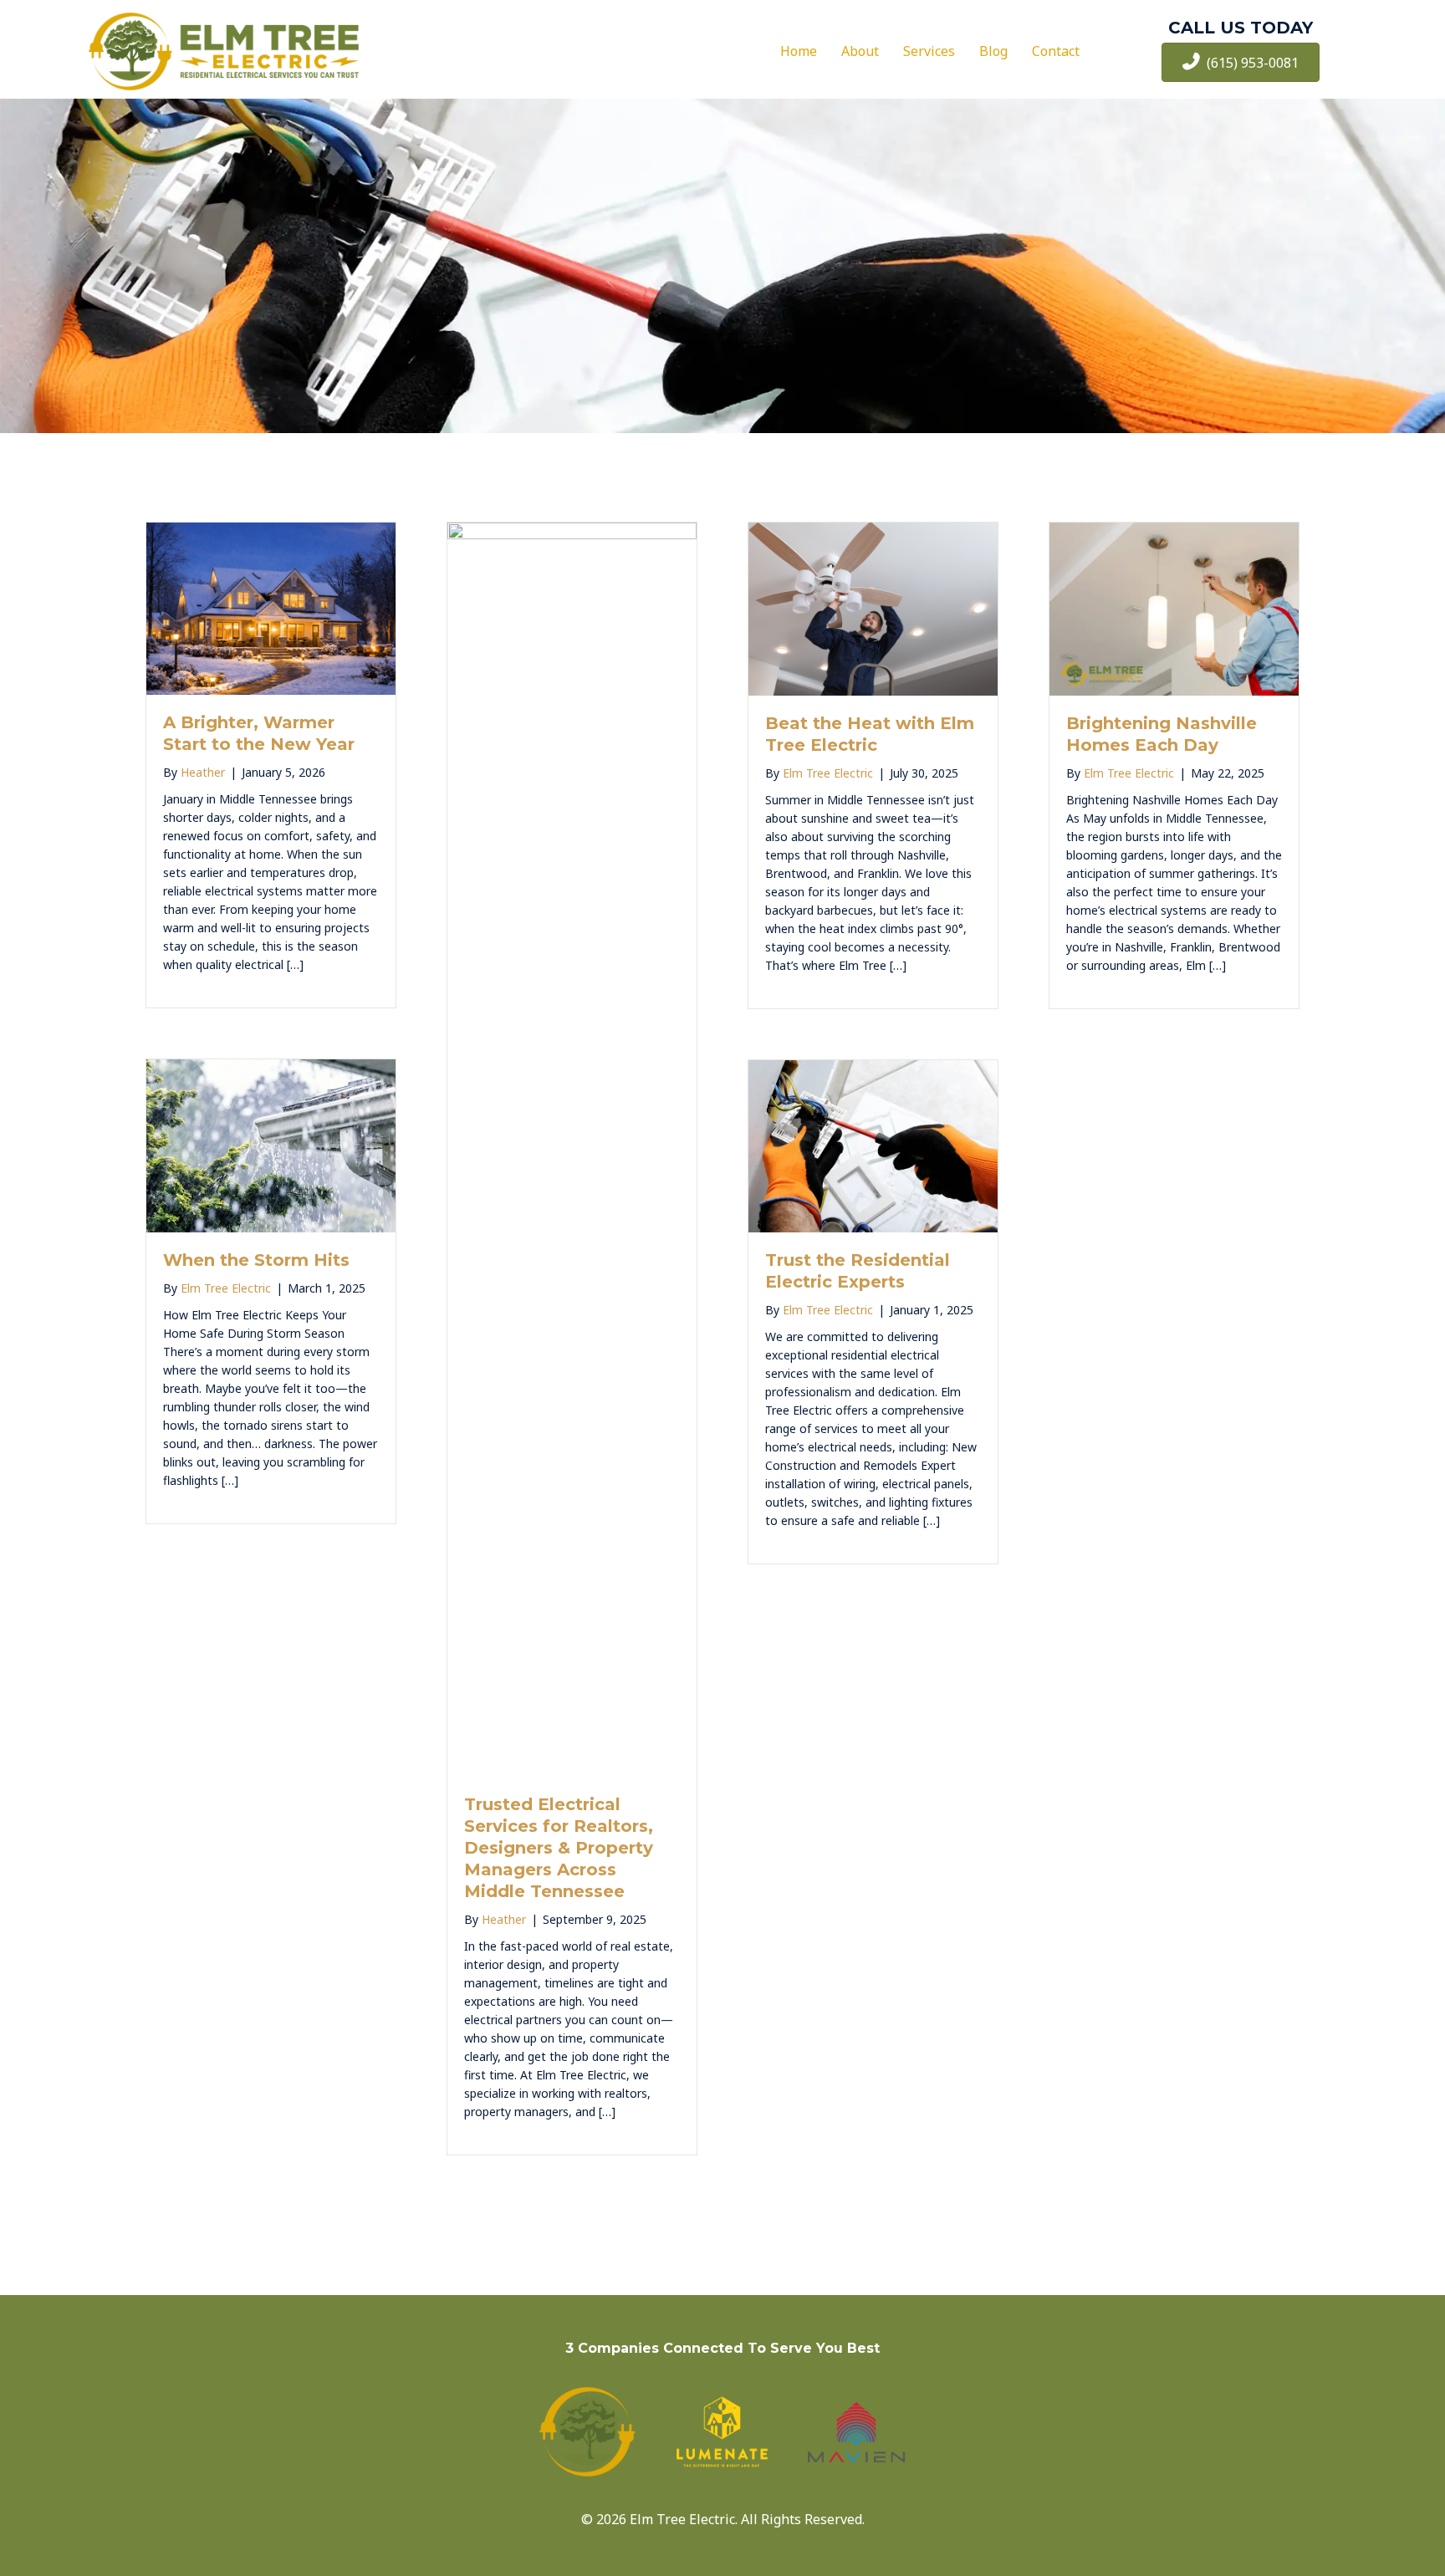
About (860, 51)
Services (929, 51)
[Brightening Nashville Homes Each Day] (1174, 608)
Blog (993, 51)
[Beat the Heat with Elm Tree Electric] (873, 608)
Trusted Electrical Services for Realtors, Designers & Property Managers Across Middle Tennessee (559, 1848)
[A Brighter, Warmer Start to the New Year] (271, 607)
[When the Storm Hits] (271, 1144)
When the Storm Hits (256, 1260)
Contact (1056, 51)
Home (799, 51)
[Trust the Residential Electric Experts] (873, 1145)
